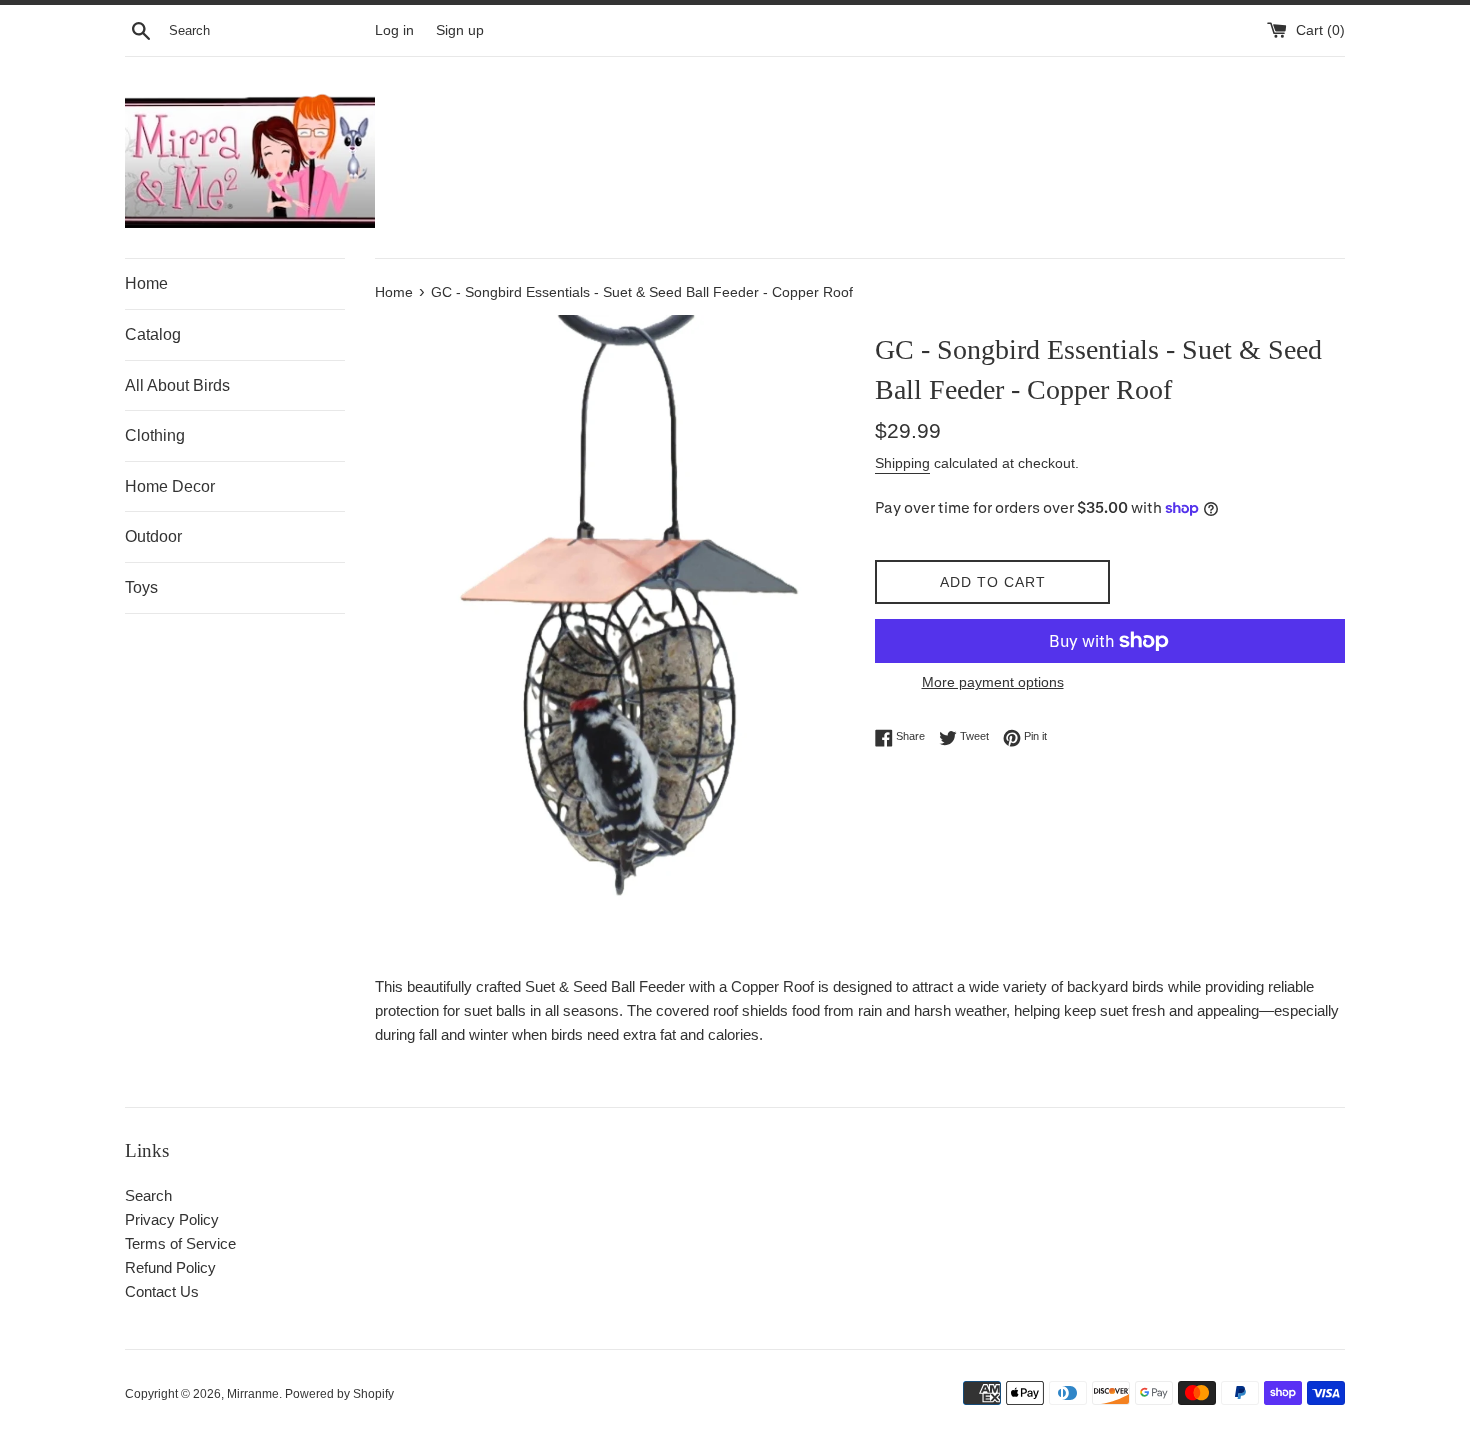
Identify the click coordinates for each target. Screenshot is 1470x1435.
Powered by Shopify (339, 1394)
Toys (141, 587)
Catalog (153, 334)
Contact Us (162, 1291)
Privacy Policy (172, 1219)
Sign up (460, 30)
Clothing (155, 435)
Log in (394, 30)
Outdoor (153, 536)
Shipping (902, 463)
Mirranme (253, 1394)
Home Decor (170, 486)
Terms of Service (180, 1243)
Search (148, 1195)
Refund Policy (170, 1267)
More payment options (993, 682)
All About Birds (177, 385)
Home (146, 283)
